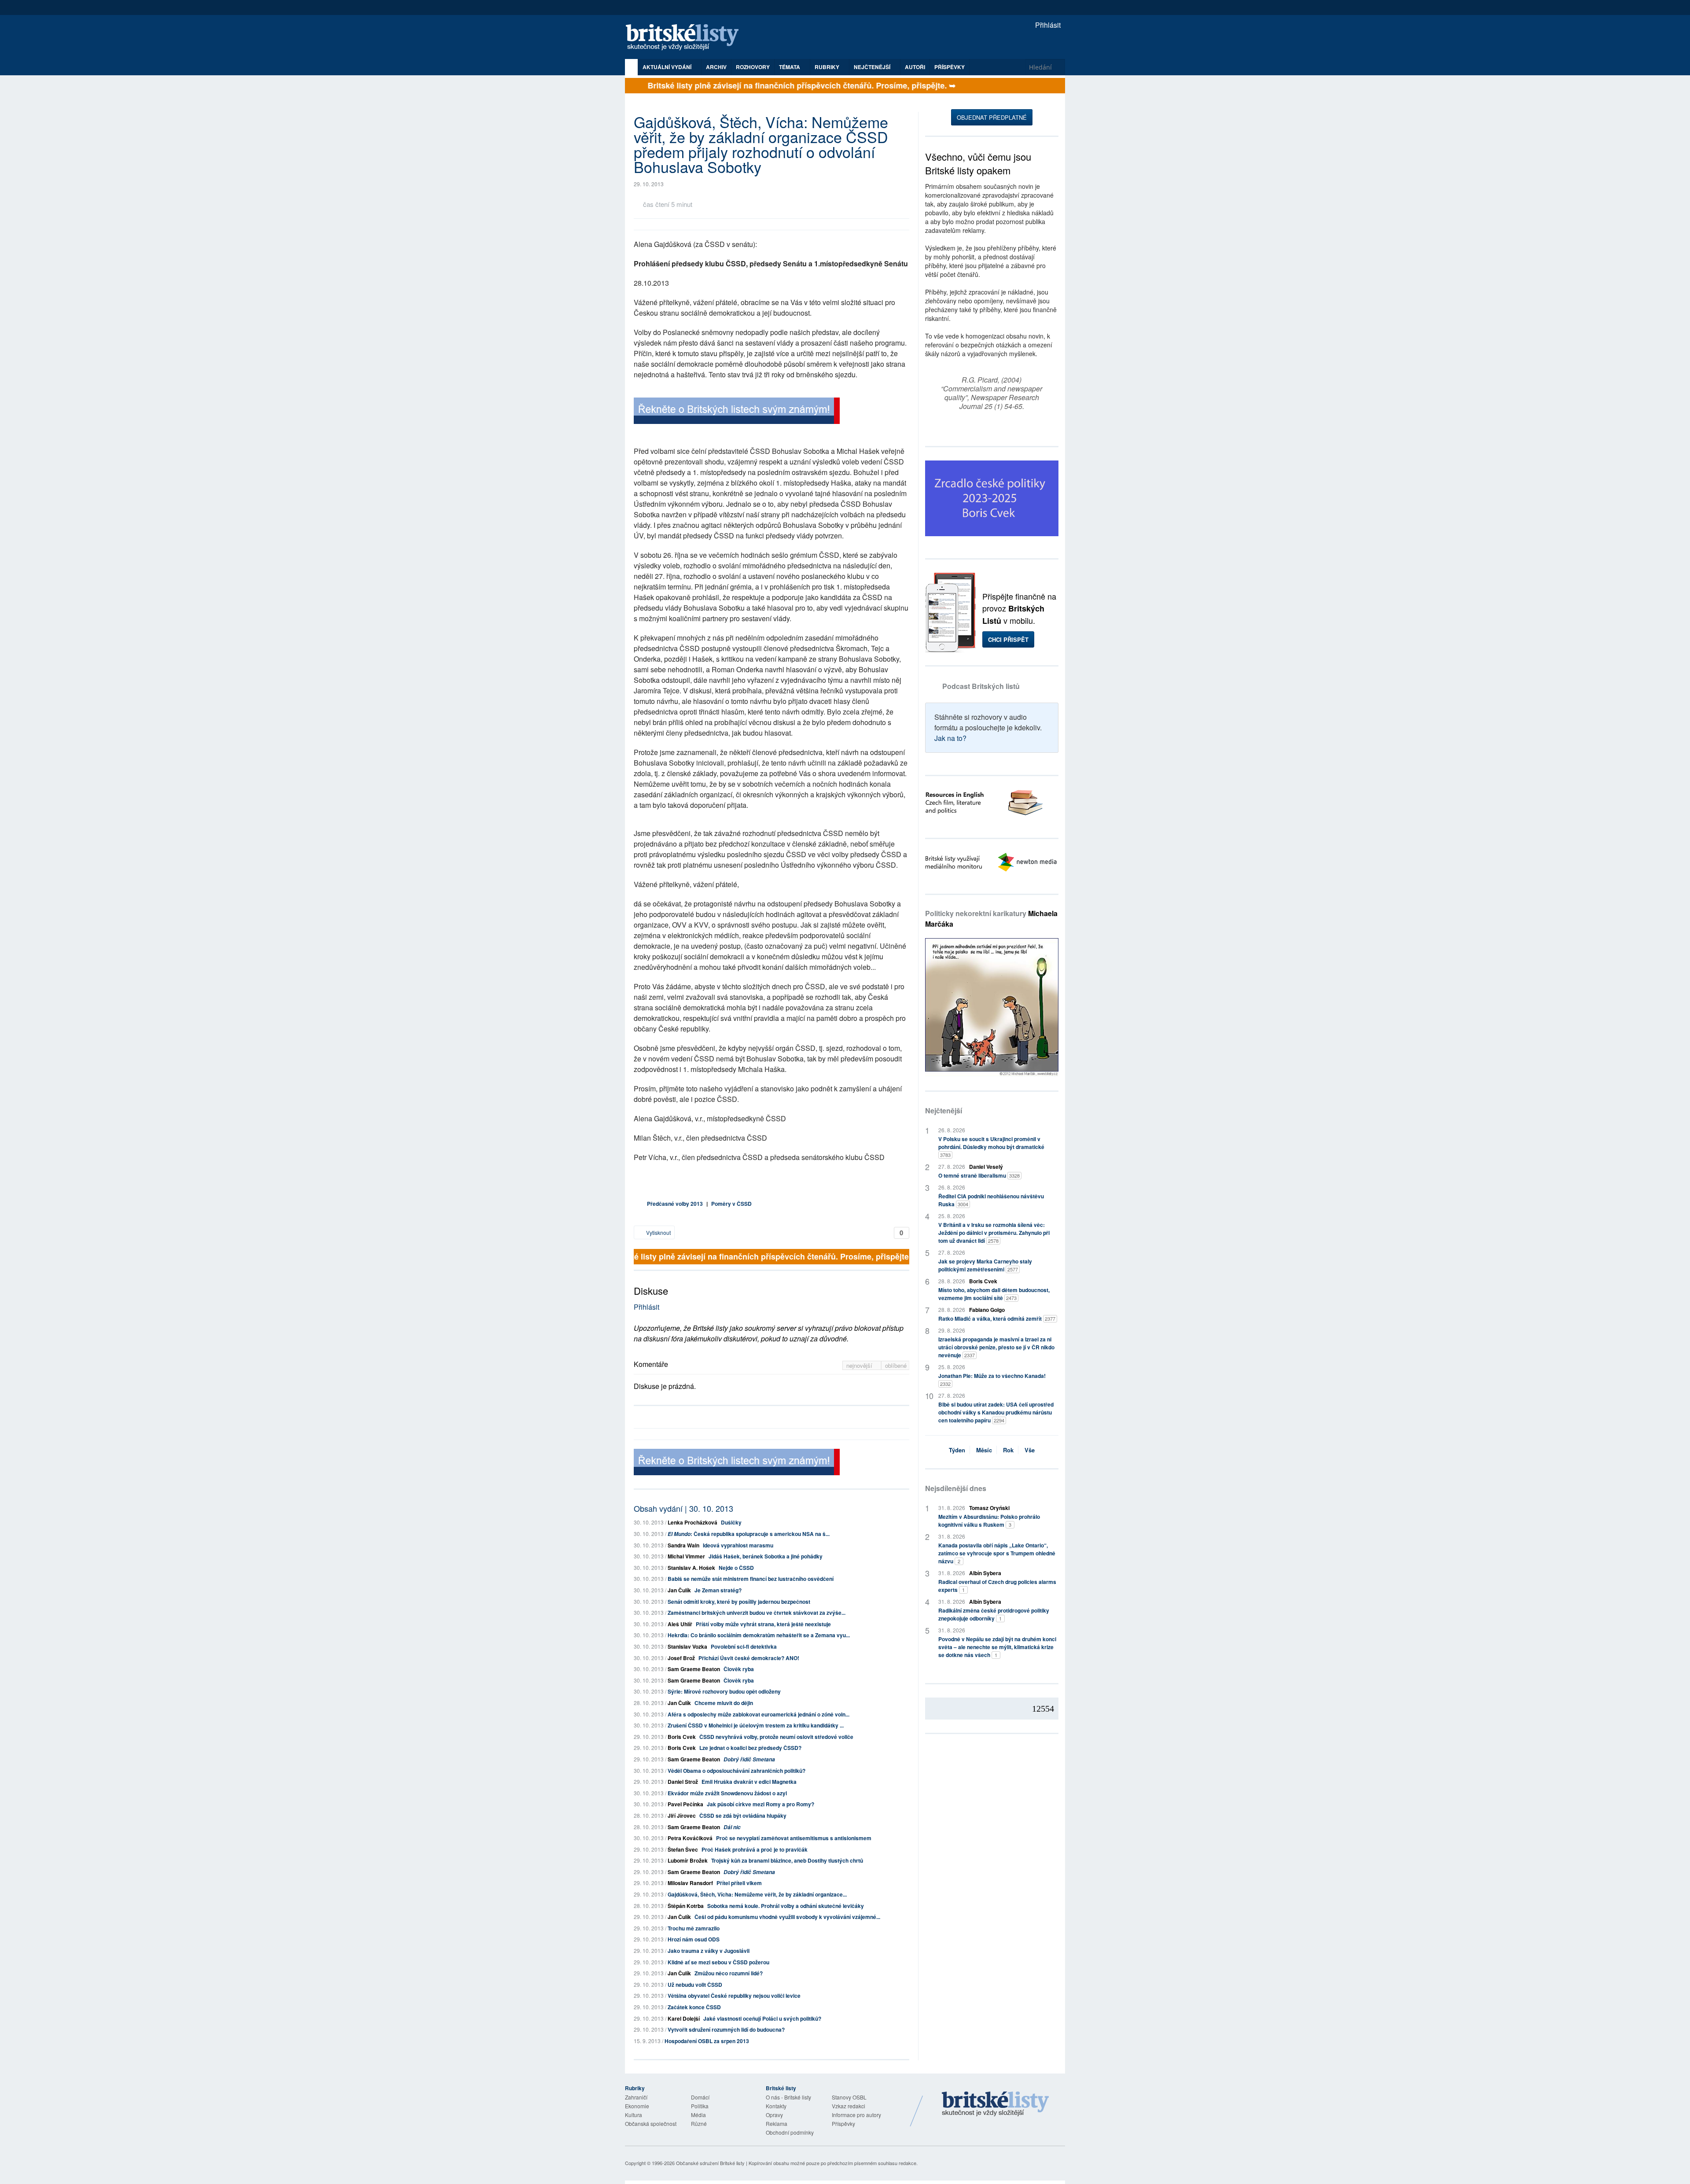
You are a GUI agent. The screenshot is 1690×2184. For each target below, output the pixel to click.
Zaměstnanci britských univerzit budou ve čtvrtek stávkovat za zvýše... (757, 1613)
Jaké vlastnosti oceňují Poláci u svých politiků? (762, 2018)
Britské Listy (996, 2104)
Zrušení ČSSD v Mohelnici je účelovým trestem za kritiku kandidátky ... (756, 1725)
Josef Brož (681, 1658)
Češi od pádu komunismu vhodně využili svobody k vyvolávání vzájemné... (787, 1917)
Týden (957, 1450)
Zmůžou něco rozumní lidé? (729, 1973)
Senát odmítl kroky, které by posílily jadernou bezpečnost (739, 1602)
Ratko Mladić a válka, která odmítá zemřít (997, 1319)
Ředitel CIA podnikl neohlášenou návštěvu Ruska (991, 1200)
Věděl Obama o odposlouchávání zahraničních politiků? (737, 1771)
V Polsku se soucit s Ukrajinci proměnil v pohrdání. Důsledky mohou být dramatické (991, 1147)
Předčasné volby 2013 (675, 1204)
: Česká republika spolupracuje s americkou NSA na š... (749, 1534)
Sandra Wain (683, 1545)
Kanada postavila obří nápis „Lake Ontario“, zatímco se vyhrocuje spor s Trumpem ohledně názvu (997, 1553)
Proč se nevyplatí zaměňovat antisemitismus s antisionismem (794, 1838)
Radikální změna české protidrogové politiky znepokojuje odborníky (994, 1614)
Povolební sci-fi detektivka (744, 1646)
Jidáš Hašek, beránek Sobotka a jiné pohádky (766, 1556)
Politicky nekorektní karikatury (991, 919)
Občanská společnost (651, 2123)
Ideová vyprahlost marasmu (738, 1545)
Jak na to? (950, 738)
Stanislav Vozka (687, 1646)
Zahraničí (636, 2097)
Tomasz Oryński (989, 1508)
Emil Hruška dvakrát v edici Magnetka (749, 1782)
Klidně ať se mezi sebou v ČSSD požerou (718, 1962)
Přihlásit (1047, 25)
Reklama (777, 2123)
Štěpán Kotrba (686, 1906)
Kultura (634, 2115)
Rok (1008, 1450)
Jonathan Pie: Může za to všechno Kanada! (992, 1379)
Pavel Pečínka (685, 1804)
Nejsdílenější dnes (956, 1488)
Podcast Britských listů (981, 686)
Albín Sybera (985, 1573)
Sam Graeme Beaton (694, 1669)
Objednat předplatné (992, 117)
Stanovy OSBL (849, 2097)
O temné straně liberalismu (979, 1175)
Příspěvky (950, 67)
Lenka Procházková (693, 1522)
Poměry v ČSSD (731, 1204)
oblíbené (896, 1365)
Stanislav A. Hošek (691, 1568)
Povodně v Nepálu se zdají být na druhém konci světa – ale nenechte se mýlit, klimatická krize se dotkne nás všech (997, 1647)
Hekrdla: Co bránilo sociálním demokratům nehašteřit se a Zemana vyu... (759, 1635)
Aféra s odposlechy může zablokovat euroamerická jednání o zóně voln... (759, 1714)
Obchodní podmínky (790, 2132)
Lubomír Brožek (688, 1860)
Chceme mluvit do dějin (724, 1703)
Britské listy (687, 38)
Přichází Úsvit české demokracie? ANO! (749, 1658)
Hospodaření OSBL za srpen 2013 (707, 2041)
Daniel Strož (683, 1782)
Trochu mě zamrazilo (694, 1928)
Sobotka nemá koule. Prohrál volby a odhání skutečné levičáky (786, 1906)
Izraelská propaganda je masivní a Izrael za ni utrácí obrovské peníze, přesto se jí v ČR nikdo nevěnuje (996, 1347)
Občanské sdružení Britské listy (710, 2163)
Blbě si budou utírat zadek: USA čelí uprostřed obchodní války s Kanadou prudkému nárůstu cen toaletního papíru (996, 1412)
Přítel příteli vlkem (739, 1883)
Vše (1030, 1450)
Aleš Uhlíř (680, 1624)
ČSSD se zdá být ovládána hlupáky (743, 1816)
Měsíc (984, 1450)
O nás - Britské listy (788, 2097)
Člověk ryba (739, 1669)
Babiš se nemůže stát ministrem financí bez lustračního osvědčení (751, 1579)
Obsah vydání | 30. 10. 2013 (683, 1508)
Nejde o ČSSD (736, 1568)
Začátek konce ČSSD (694, 2007)
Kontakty (776, 2106)
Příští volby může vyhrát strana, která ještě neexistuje (763, 1624)
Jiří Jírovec (682, 1816)
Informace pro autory (856, 2115)
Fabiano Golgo (987, 1310)
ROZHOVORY (753, 67)
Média (698, 2115)
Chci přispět (1008, 639)
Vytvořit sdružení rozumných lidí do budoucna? (726, 2029)
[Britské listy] (737, 412)
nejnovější (860, 1365)
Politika (700, 2106)
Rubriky (828, 67)
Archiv (716, 67)
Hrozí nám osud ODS (694, 1939)
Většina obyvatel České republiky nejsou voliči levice (734, 1996)
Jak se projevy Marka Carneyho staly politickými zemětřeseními (985, 1265)
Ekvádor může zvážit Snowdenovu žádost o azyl (727, 1793)
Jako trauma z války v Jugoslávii (709, 1951)
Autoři (915, 67)
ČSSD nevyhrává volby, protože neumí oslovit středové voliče (776, 1737)
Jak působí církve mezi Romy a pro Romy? (760, 1804)
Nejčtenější (944, 1110)
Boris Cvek (682, 1737)
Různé (699, 2123)
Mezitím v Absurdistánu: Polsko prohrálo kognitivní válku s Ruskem (989, 1521)
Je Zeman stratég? (718, 1590)
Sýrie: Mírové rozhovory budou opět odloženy (724, 1691)
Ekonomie (637, 2106)
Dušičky (731, 1522)
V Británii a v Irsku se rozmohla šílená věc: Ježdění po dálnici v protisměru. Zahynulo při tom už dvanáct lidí (994, 1233)
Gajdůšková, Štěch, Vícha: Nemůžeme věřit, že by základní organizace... (757, 1894)
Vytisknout (658, 1232)
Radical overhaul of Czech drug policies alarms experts (997, 1586)
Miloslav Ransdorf (690, 1883)
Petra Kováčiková (690, 1838)
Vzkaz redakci (849, 2106)
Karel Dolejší (684, 2018)
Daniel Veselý (986, 1167)
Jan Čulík (679, 1590)
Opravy (774, 2115)
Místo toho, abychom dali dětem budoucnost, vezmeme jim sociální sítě (994, 1294)
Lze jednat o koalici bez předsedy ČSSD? (750, 1748)
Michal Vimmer (686, 1556)
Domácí (700, 2097)
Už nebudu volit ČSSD (695, 1985)
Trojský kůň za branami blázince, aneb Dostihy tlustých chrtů (787, 1860)
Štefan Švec (683, 1849)
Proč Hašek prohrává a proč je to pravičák (755, 1849)
